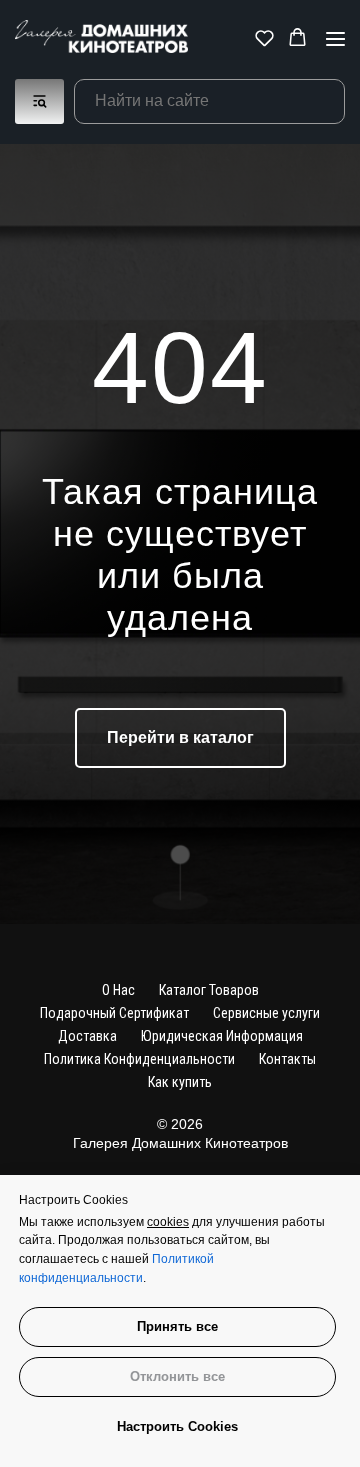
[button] (264, 37)
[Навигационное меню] (335, 38)
